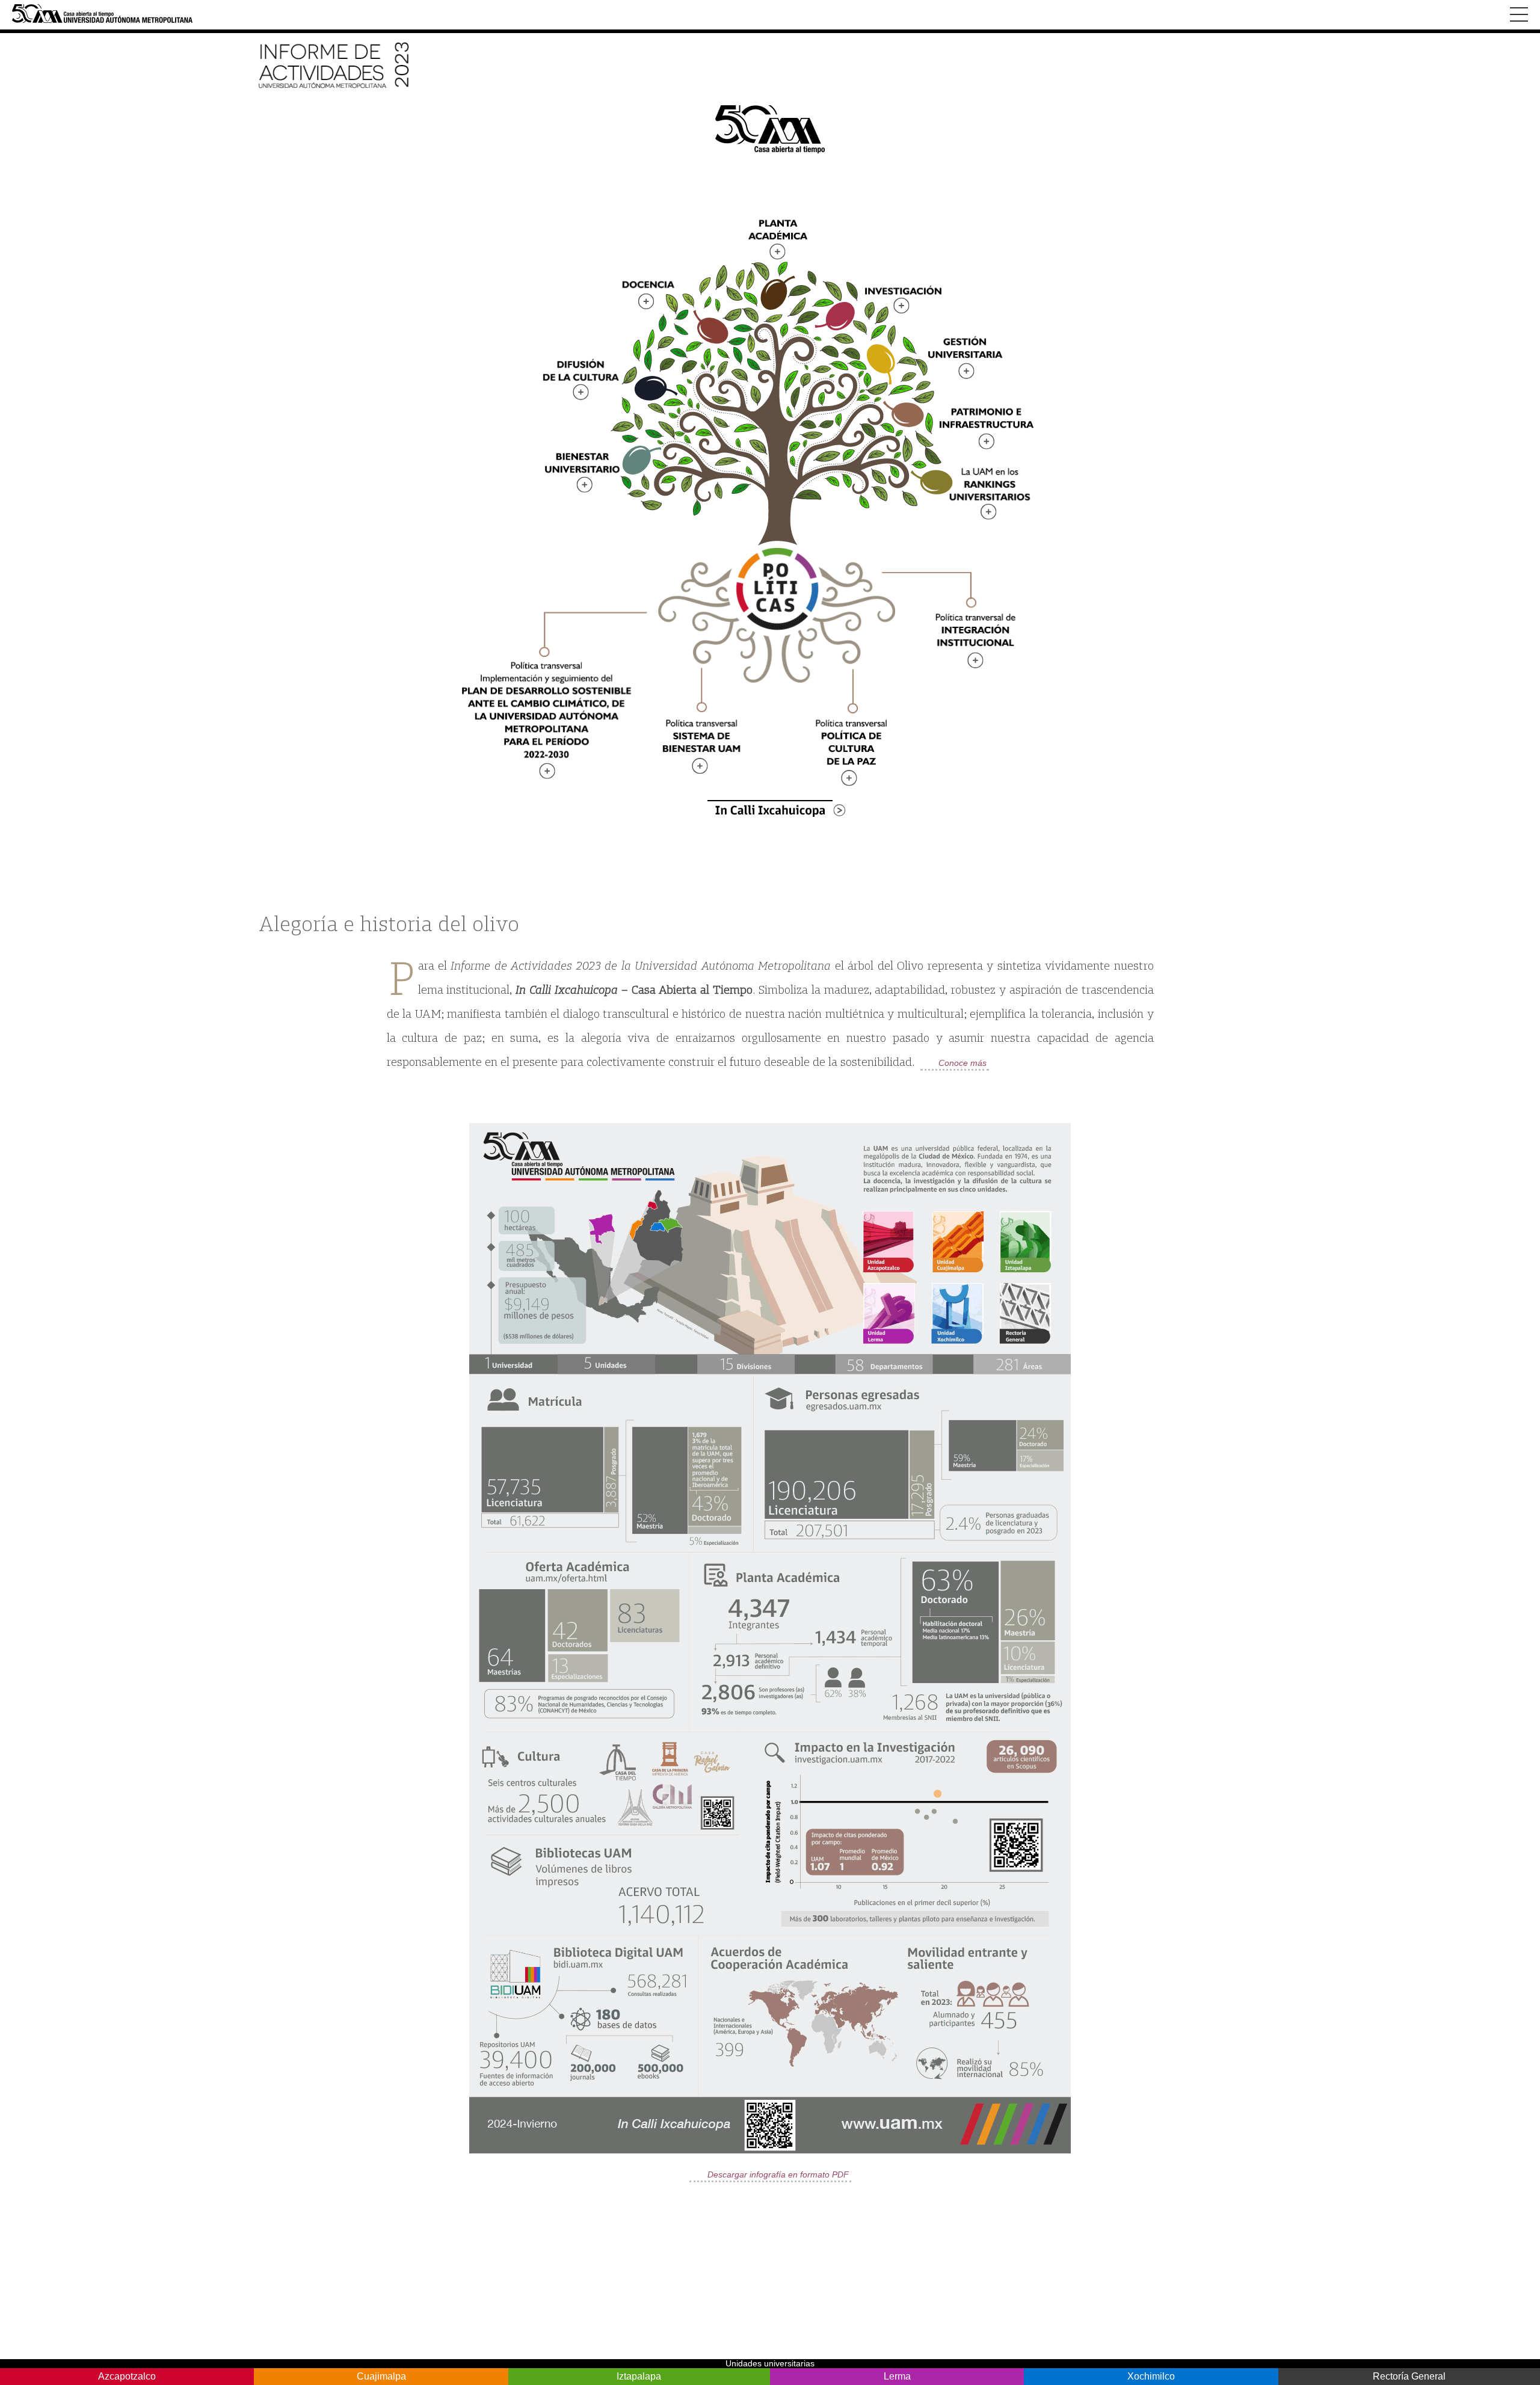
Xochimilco (1151, 2376)
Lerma (897, 2376)
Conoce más (962, 1063)
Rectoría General (1409, 2376)
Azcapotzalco (127, 2376)
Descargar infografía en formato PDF (778, 2174)
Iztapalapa (639, 2376)
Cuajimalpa (381, 2376)
